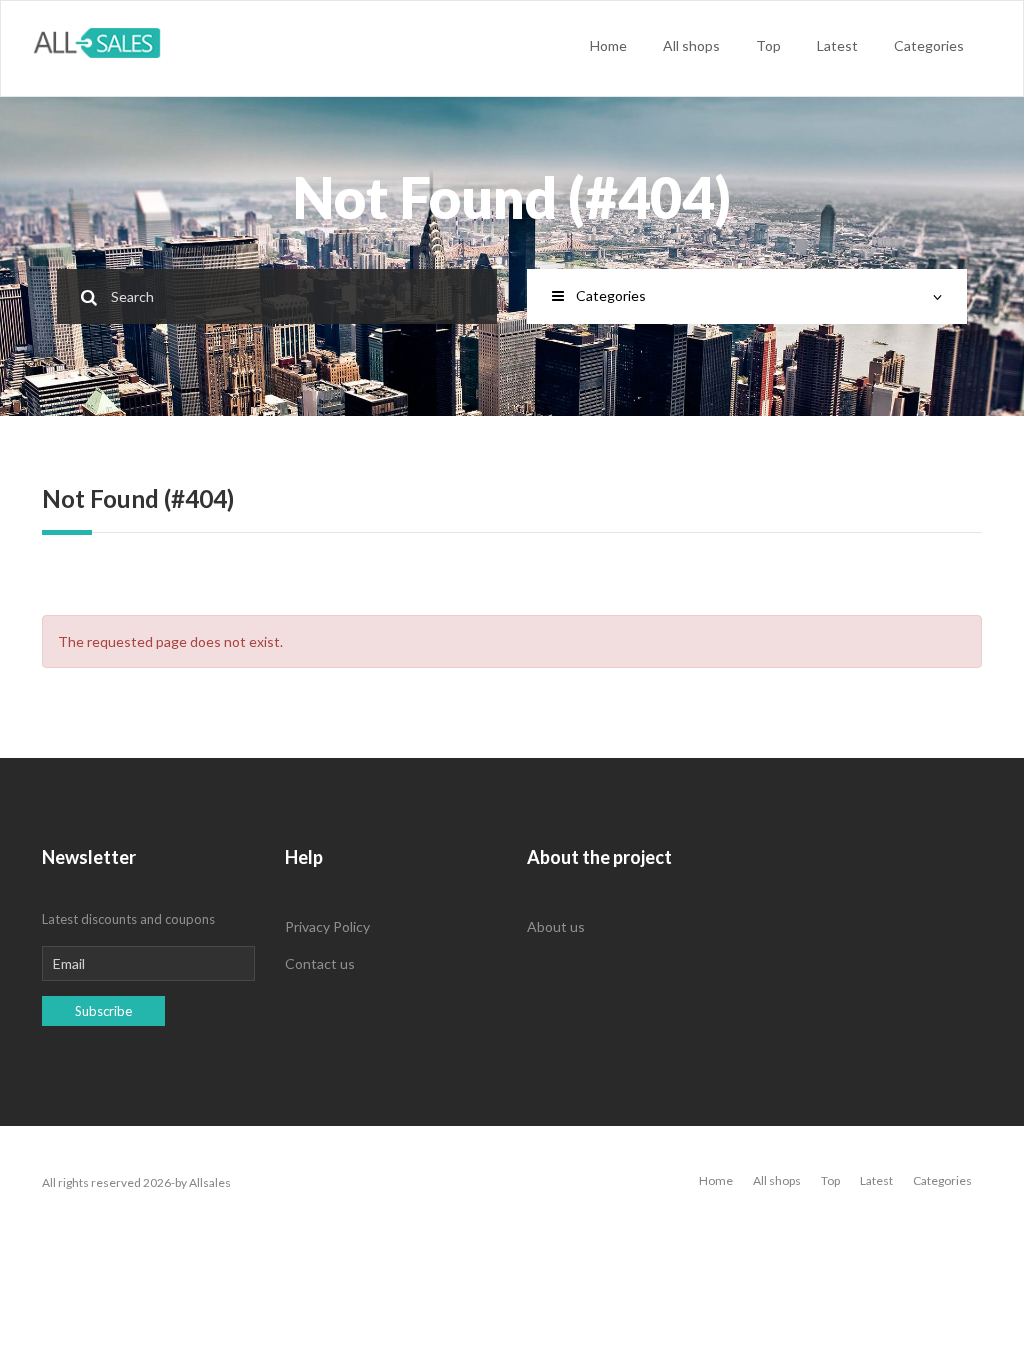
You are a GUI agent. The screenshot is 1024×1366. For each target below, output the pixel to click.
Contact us (320, 963)
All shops (691, 45)
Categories (929, 45)
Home (608, 45)
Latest (837, 45)
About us (556, 926)
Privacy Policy (327, 926)
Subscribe (103, 1011)
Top (768, 45)
